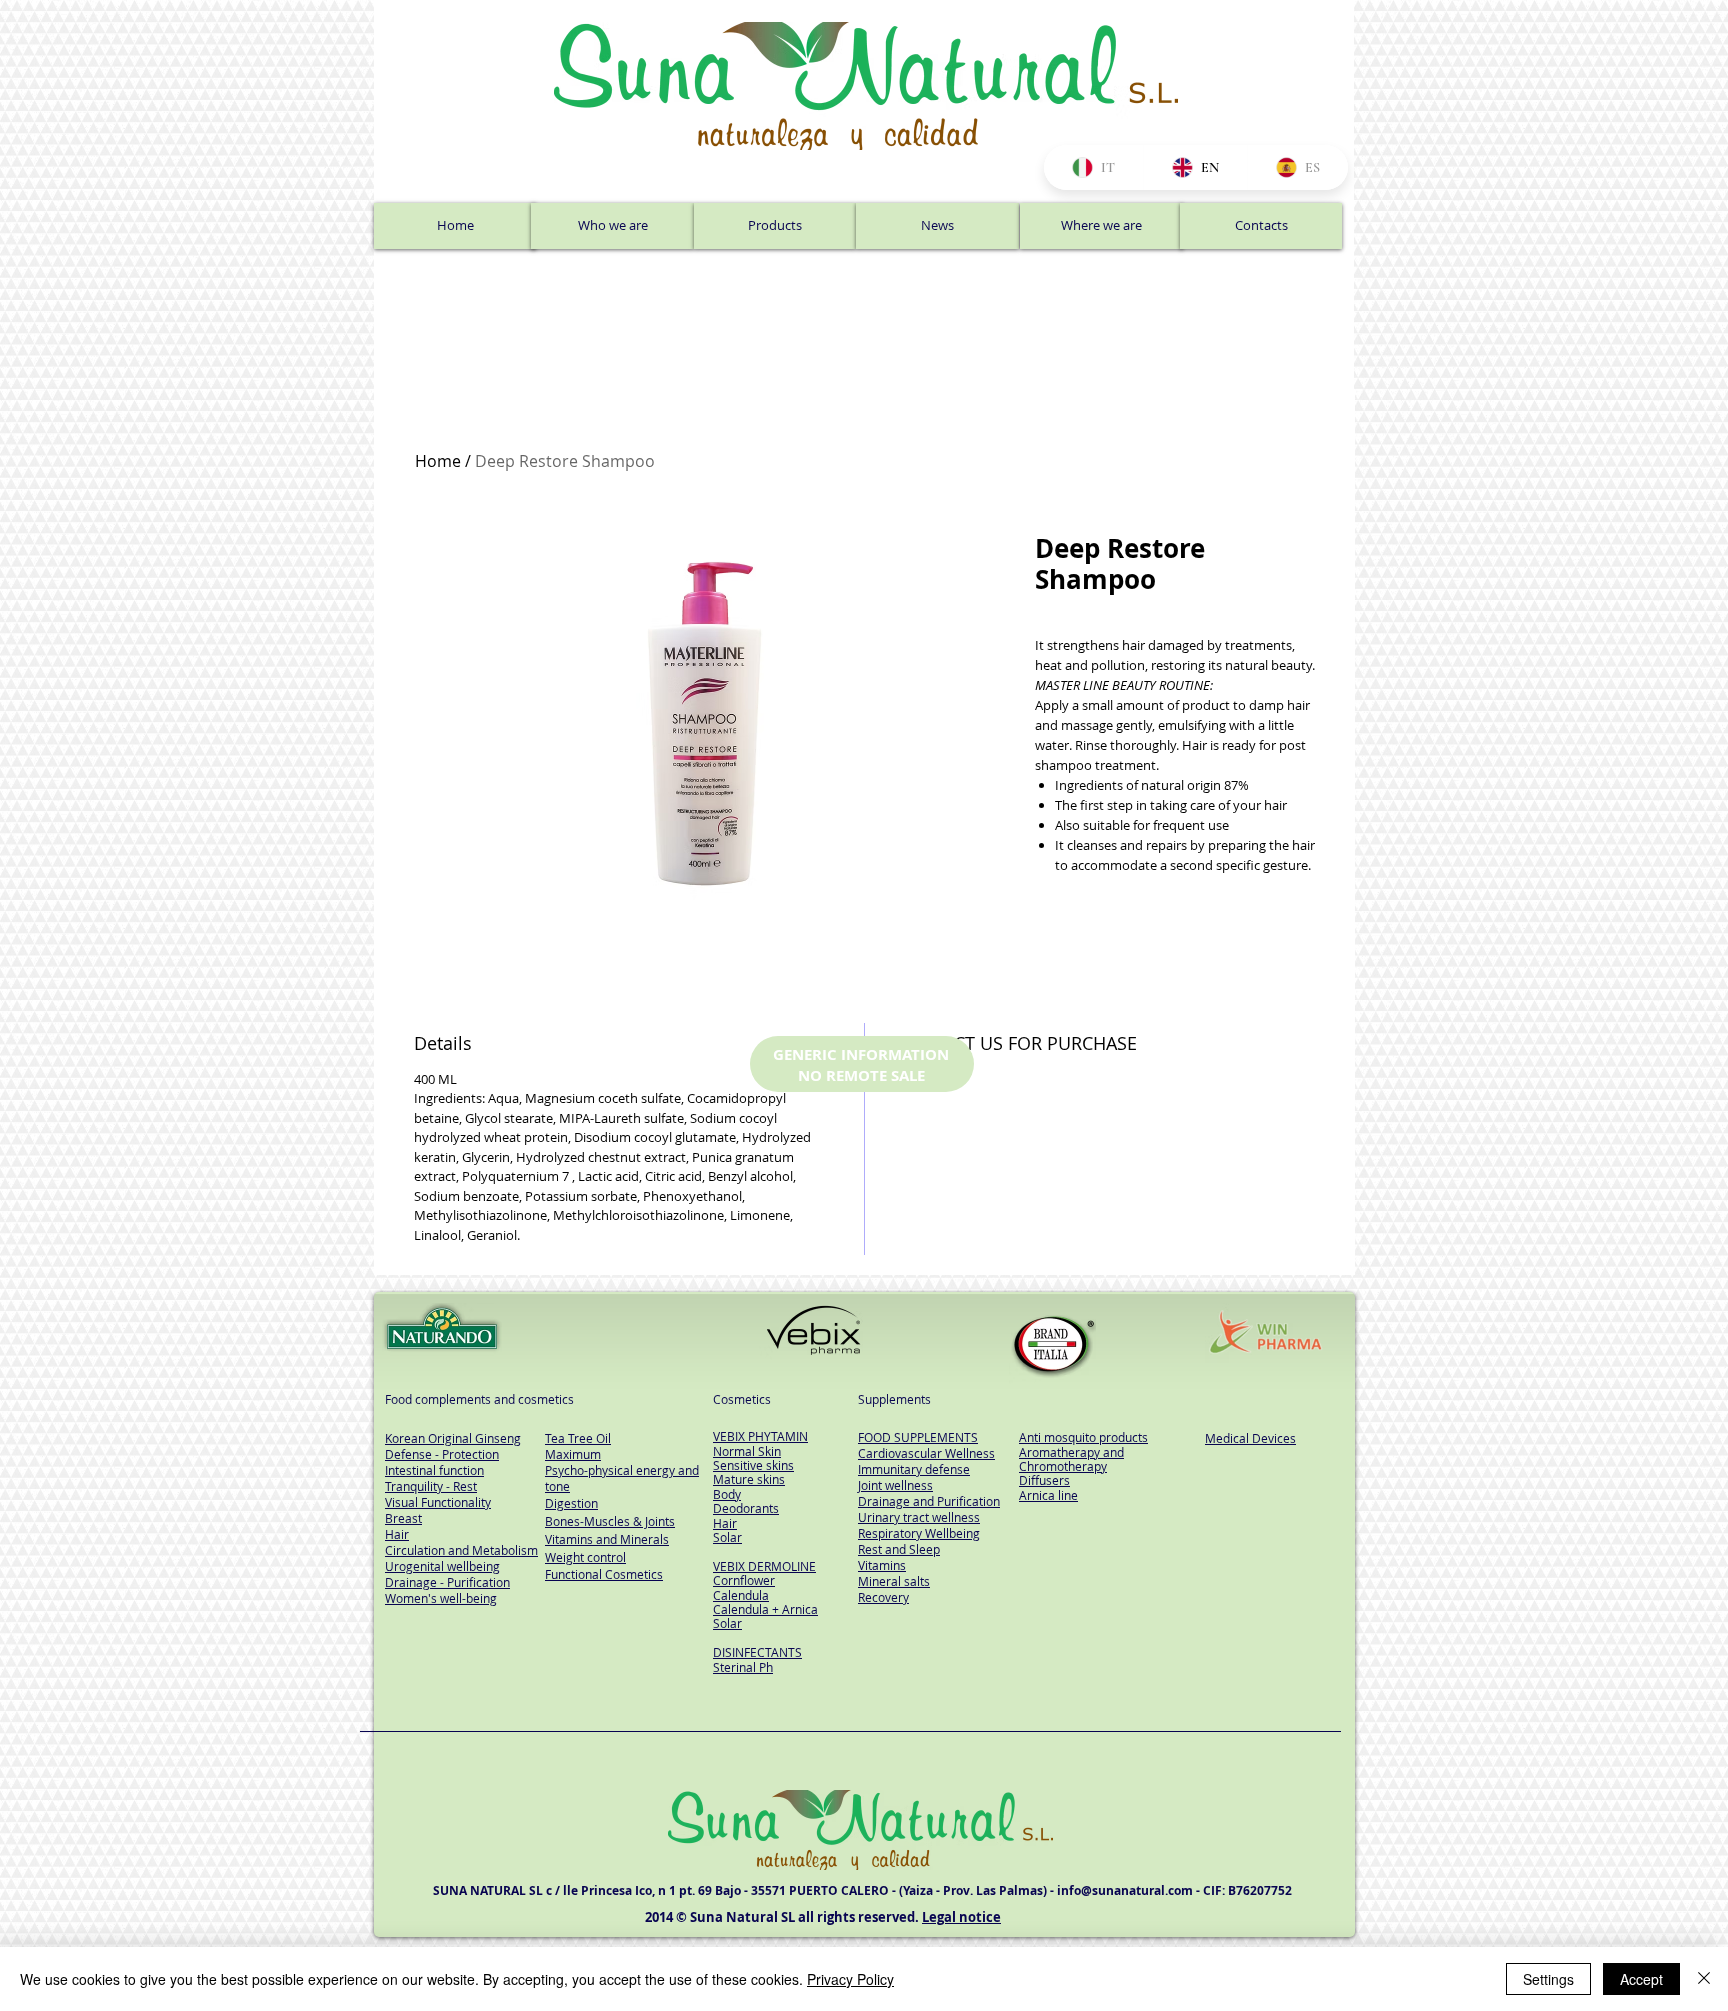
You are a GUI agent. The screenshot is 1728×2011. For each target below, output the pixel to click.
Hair (725, 1523)
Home (438, 461)
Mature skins (749, 1479)
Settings (1548, 1979)
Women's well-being (441, 1598)
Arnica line (1048, 1495)
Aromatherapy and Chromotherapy (1071, 1459)
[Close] (1704, 1979)
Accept (1641, 1979)
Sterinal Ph (743, 1667)
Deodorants (746, 1508)
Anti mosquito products (1083, 1437)
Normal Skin (747, 1451)
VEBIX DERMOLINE (764, 1566)
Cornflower (744, 1580)
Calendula (741, 1595)
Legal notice (961, 1917)
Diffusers (1044, 1480)
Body (727, 1494)
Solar (727, 1537)
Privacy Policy (850, 1979)
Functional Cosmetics (604, 1574)
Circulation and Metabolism (461, 1550)
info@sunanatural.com (1125, 1890)
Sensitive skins (753, 1465)
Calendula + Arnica (765, 1609)
